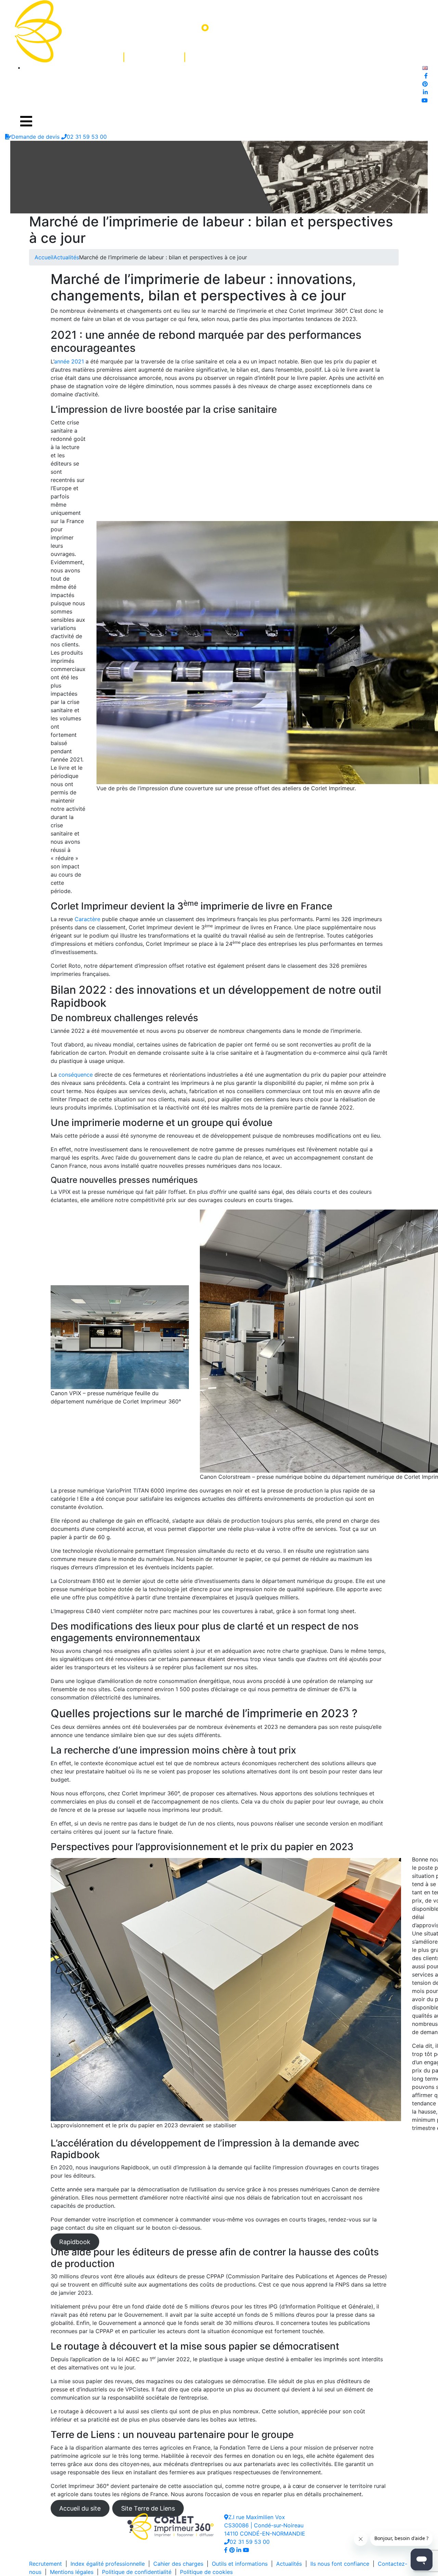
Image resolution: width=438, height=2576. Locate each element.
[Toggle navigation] (26, 121)
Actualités (66, 257)
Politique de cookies (206, 2572)
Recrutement (46, 2564)
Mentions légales (72, 2572)
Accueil (44, 257)
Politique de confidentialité (137, 2572)
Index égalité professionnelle (108, 2564)
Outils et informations (240, 2564)
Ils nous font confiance (340, 2564)
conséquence (76, 1075)
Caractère (87, 919)
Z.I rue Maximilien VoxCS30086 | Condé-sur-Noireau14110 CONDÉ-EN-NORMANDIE (265, 2525)
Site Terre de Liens (148, 2508)
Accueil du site (80, 2508)
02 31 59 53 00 (250, 2542)
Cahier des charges (178, 2564)
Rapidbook (75, 2242)
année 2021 (69, 361)
